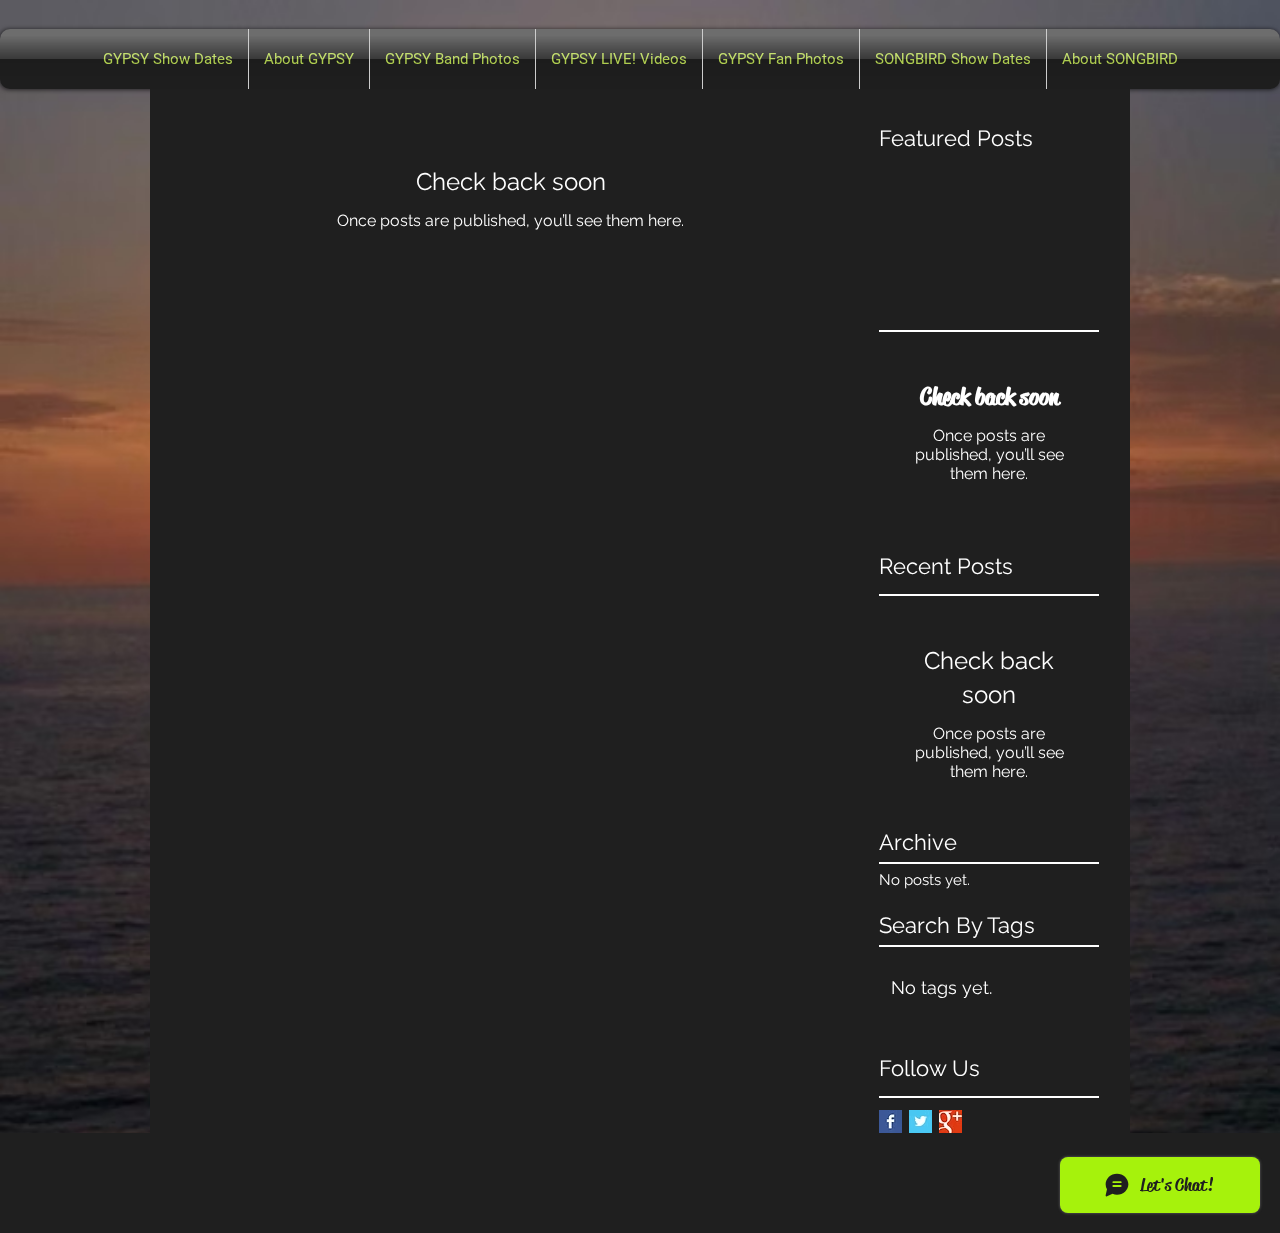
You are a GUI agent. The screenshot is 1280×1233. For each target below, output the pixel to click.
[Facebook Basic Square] (890, 1121)
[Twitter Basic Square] (920, 1121)
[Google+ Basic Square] (950, 1121)
